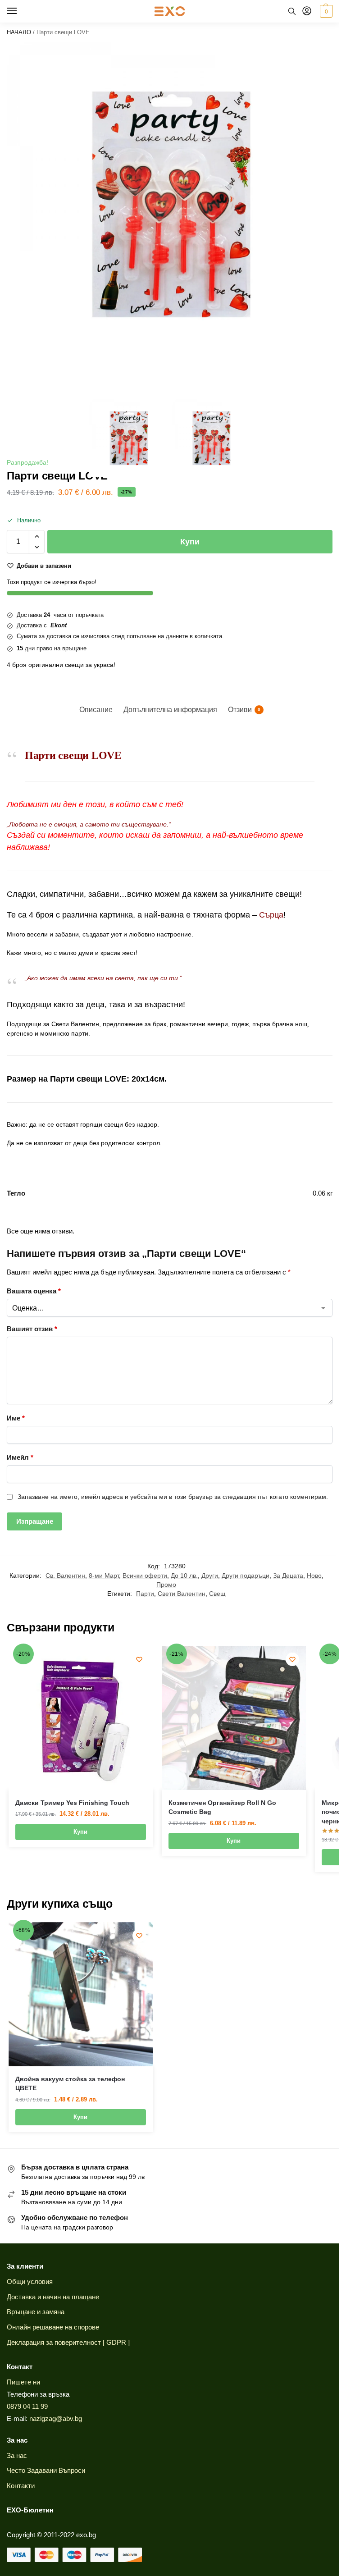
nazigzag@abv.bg (56, 2419)
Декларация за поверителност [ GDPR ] (68, 2343)
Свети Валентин (182, 1594)
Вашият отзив (32, 1329)
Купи (190, 542)
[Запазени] (139, 1659)
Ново (314, 1576)
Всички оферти (145, 1576)
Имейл (20, 1457)
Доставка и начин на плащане (53, 2297)
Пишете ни (23, 2382)
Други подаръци (246, 1576)
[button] (325, 11)
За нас (17, 2456)
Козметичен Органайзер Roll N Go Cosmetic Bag (222, 1807)
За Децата (288, 1576)
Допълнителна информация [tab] (170, 710)
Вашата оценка (34, 1291)
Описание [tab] (96, 710)
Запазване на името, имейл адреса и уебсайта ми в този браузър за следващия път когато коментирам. (173, 1497)
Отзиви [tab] (244, 710)
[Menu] (20, 11)
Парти (145, 1594)
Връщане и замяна (36, 2312)
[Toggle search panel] (292, 11)
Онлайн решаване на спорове (53, 2327)
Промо (166, 1585)
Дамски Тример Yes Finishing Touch (72, 1803)
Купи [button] (80, 1832)
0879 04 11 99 (27, 2407)
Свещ (217, 1594)
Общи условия (30, 2282)
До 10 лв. (184, 1576)
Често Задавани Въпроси (46, 2471)
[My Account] (307, 11)
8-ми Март (104, 1576)
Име (16, 1418)
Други (210, 1576)
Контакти (21, 2486)
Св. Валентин (65, 1576)
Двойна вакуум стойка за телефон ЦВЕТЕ (70, 2084)
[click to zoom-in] (170, 205)
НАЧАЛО (19, 32)
